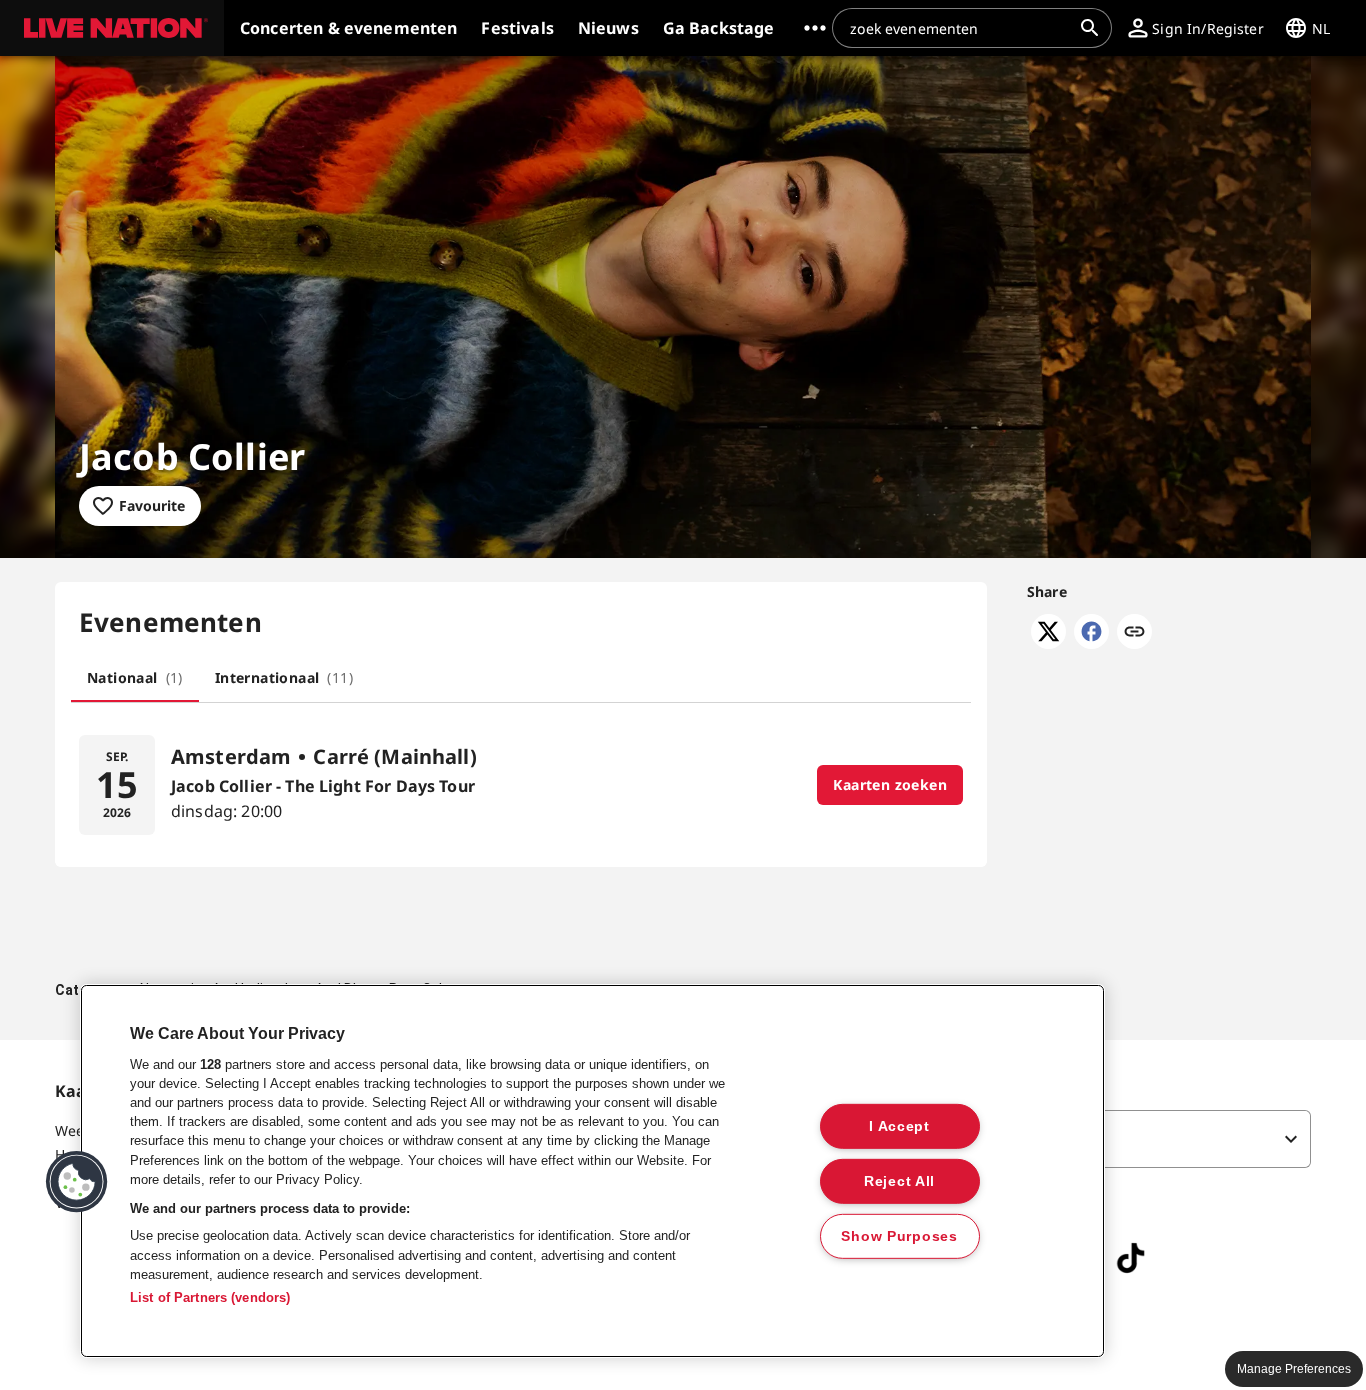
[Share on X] (1048, 643)
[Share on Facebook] (1091, 643)
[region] (592, 1171)
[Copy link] (1134, 633)
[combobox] (960, 28)
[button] (112, 28)
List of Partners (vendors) (210, 1297)
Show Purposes (899, 1235)
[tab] (135, 678)
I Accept (899, 1126)
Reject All (899, 1180)
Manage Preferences (1294, 1369)
